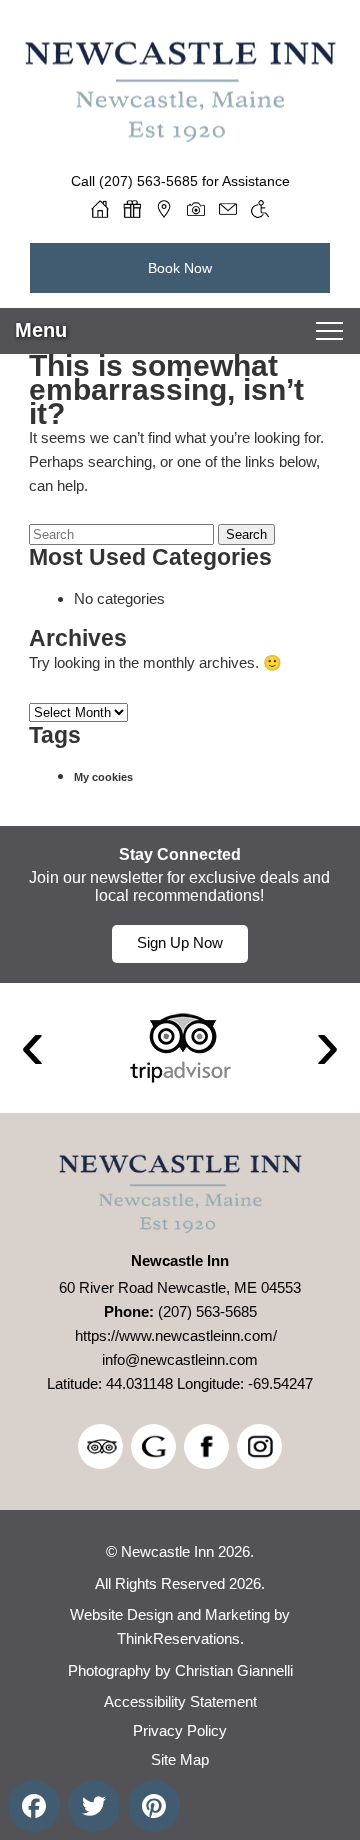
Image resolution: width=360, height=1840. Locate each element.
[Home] (100, 209)
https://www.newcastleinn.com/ (176, 1335)
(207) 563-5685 (148, 181)
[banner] (180, 904)
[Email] (228, 209)
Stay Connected (180, 854)
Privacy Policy (180, 1730)
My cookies (103, 777)
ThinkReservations (178, 1638)
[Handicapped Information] (260, 209)
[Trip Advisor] (180, 1048)
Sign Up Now (180, 942)
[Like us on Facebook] (206, 1446)
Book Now (180, 268)
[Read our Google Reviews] (153, 1446)
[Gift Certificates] (132, 209)
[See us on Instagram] (259, 1446)
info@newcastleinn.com (180, 1359)
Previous (33, 1047)
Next (327, 1047)
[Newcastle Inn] (180, 135)
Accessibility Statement (180, 1701)
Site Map (180, 1759)
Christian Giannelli (234, 1670)
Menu (41, 330)
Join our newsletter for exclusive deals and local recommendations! (179, 886)
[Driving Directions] (164, 209)
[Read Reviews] (100, 1446)
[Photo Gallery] (196, 209)
